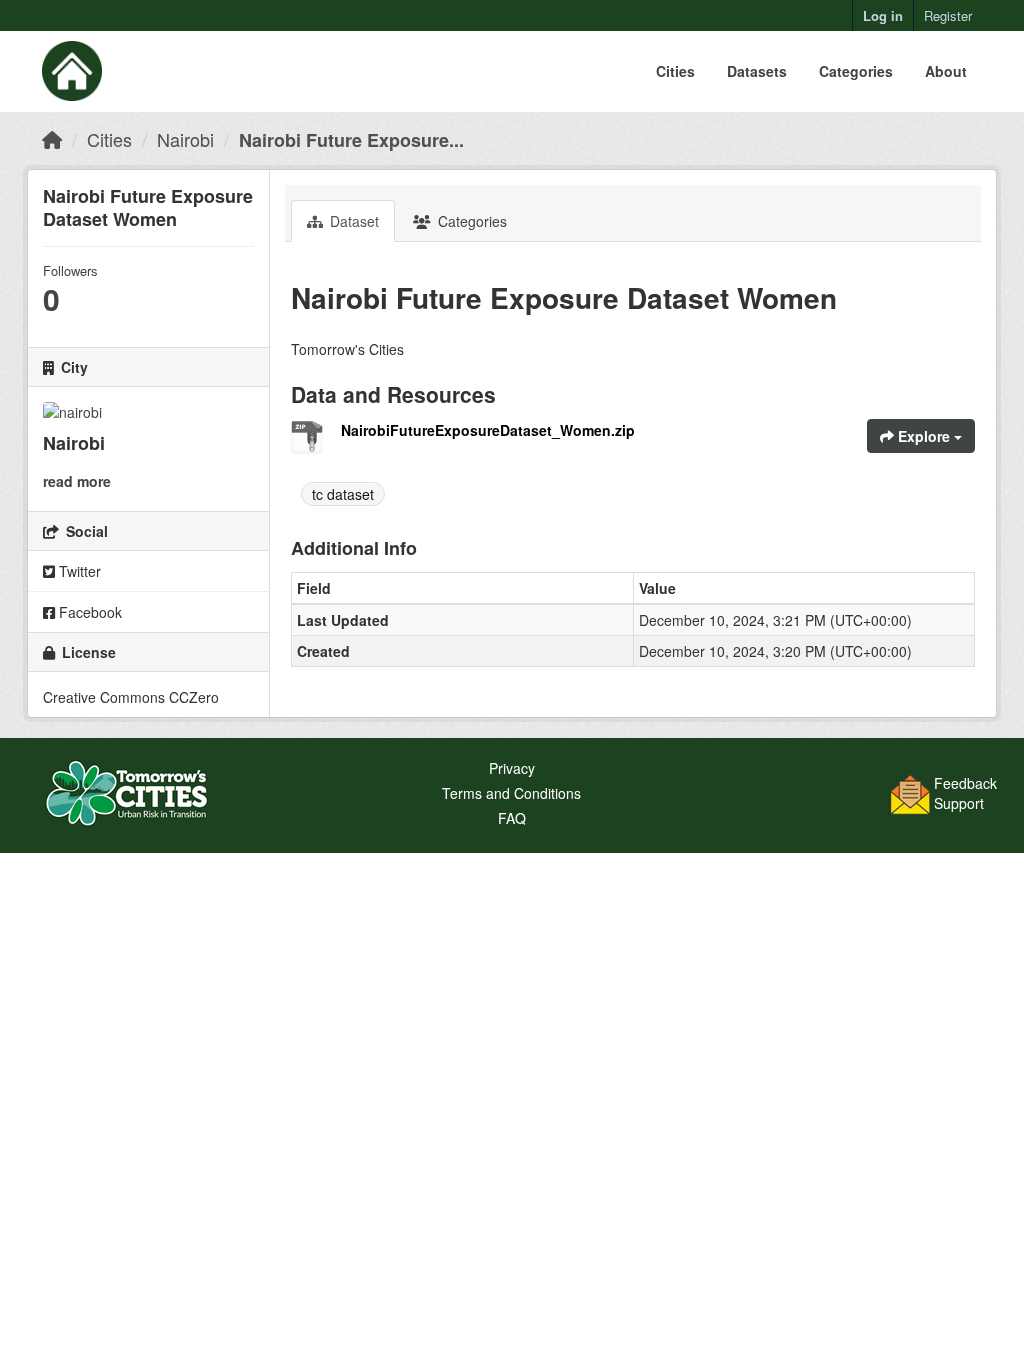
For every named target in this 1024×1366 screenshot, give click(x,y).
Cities (675, 71)
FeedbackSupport (965, 793)
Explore (924, 436)
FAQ (512, 818)
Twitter (78, 571)
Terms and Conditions (511, 793)
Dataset (352, 221)
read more (77, 481)
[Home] (52, 139)
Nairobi (185, 139)
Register (948, 15)
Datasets (757, 71)
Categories (856, 71)
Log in (883, 15)
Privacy (512, 768)
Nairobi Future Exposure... (351, 140)
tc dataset (343, 494)
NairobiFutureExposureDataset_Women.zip (488, 430)
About (946, 71)
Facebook (88, 612)
